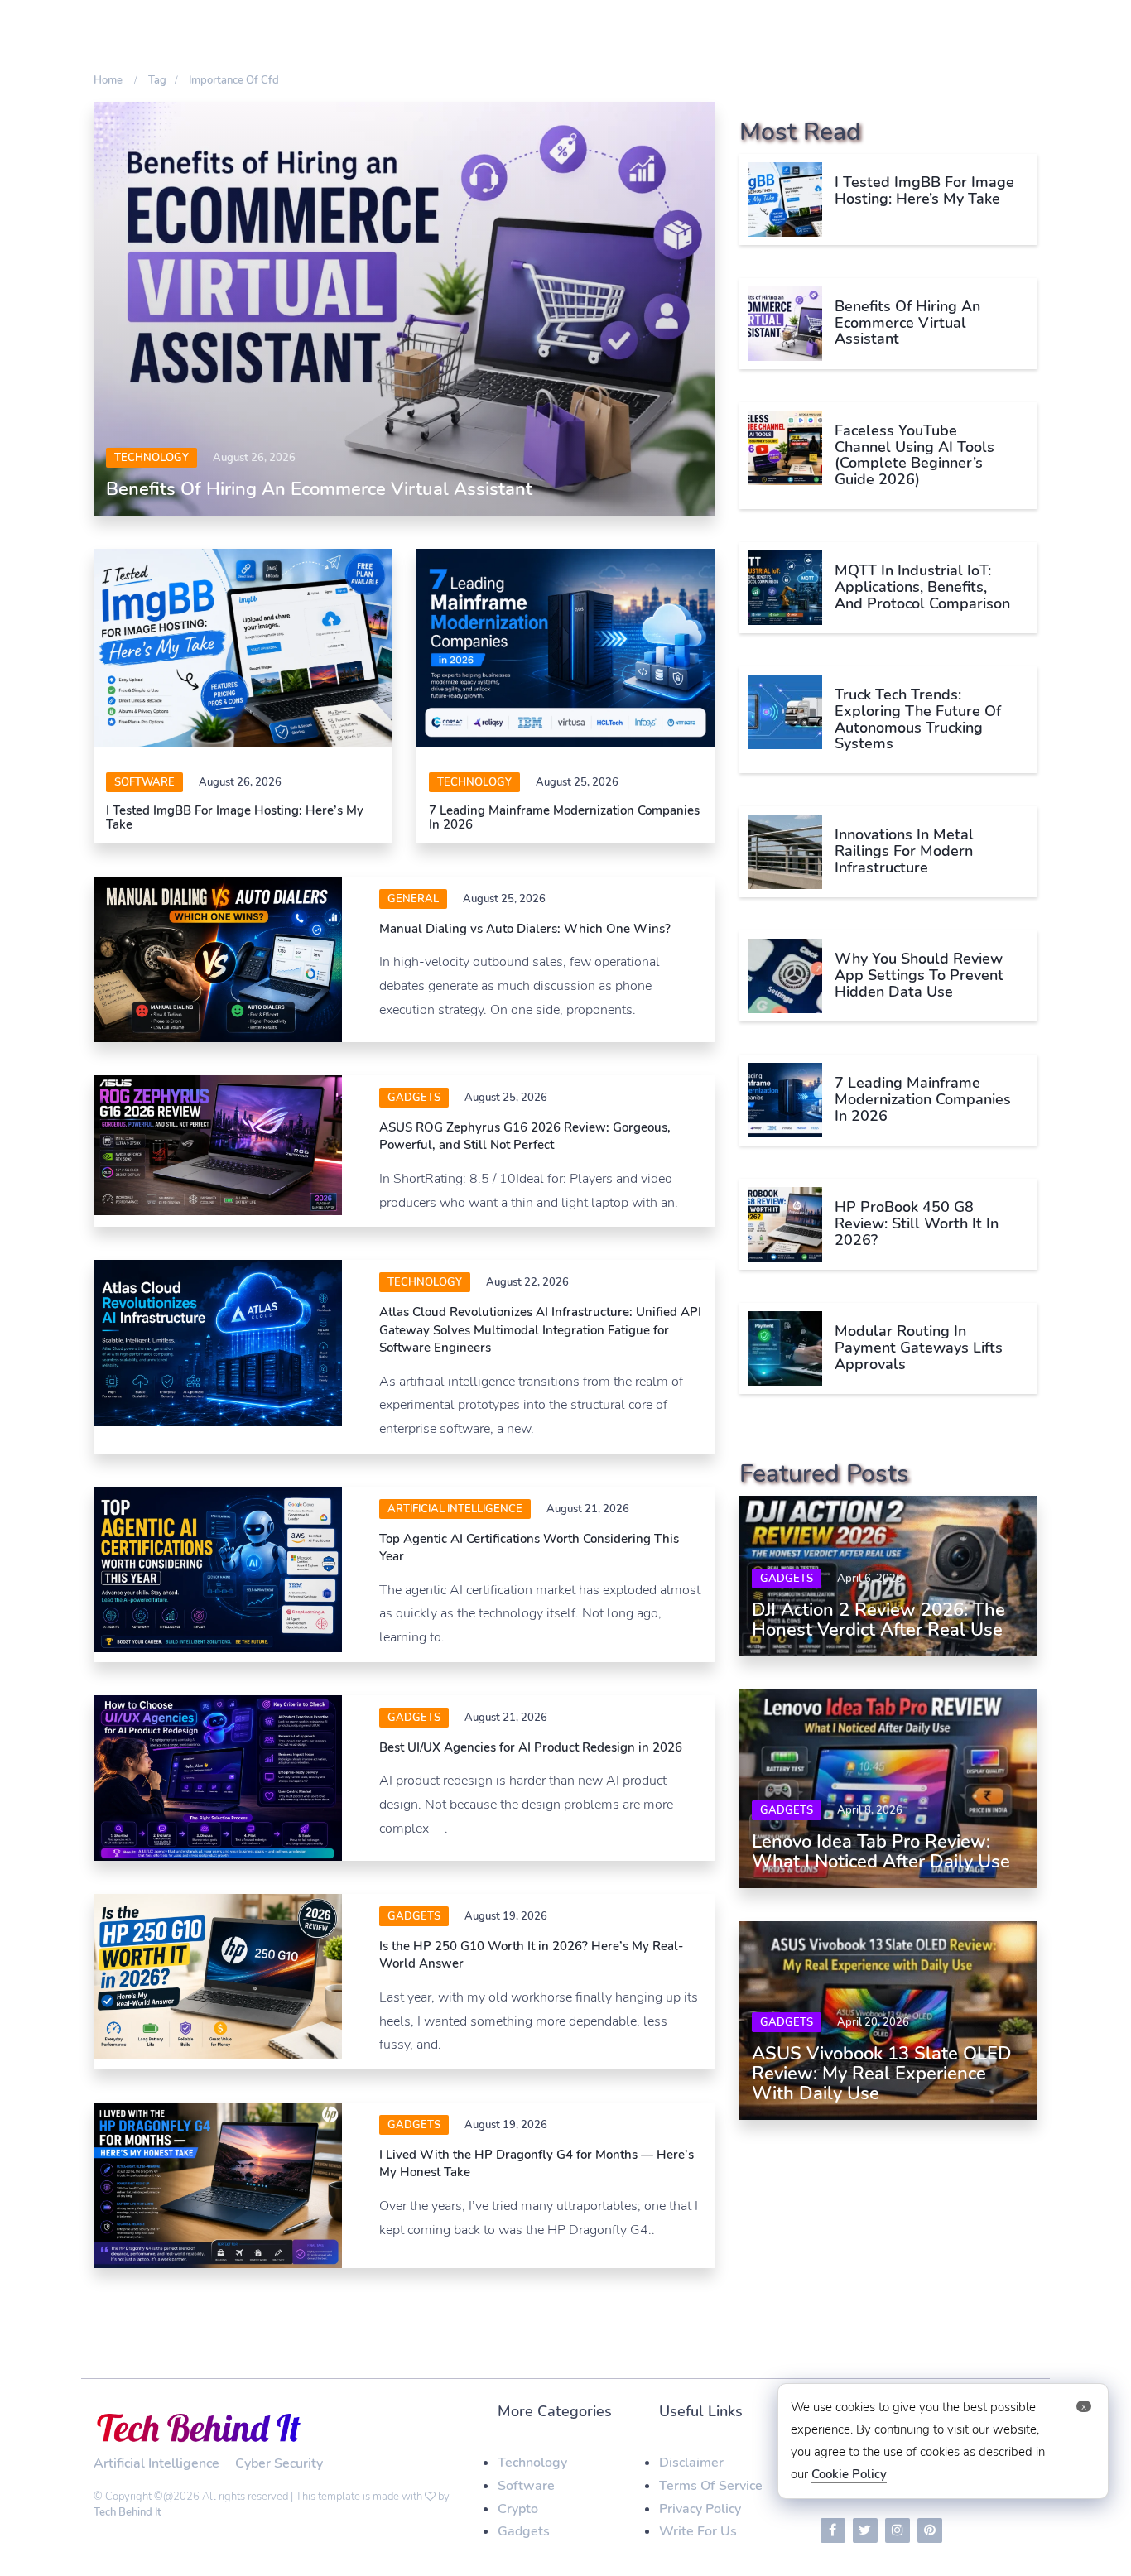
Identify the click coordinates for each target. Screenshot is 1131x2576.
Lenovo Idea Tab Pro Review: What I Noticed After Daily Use (881, 1852)
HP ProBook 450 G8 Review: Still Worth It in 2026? (917, 1223)
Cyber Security (279, 2463)
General (413, 899)
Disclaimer (691, 2463)
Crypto (518, 2509)
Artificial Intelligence (455, 1509)
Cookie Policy (849, 2474)
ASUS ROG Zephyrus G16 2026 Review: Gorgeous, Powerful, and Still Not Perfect (525, 1136)
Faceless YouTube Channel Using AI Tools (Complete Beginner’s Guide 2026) (914, 455)
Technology (152, 458)
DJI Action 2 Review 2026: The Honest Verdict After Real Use (878, 1620)
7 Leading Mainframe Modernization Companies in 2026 (564, 817)
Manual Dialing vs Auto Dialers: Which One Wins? (525, 929)
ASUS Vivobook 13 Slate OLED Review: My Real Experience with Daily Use (882, 2074)
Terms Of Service (711, 2486)
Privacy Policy (700, 2509)
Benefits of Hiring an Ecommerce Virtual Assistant (319, 489)
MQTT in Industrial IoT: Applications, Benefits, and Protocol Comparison (922, 587)
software (144, 782)
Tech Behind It (128, 2512)
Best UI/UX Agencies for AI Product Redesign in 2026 (531, 1747)
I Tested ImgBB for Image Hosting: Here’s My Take (235, 817)
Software (526, 2486)
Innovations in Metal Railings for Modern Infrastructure (904, 851)
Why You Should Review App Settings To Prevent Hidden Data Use (919, 975)
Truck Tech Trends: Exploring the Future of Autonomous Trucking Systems (918, 719)
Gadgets (414, 1098)
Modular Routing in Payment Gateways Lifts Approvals (919, 1348)
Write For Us (698, 2531)
